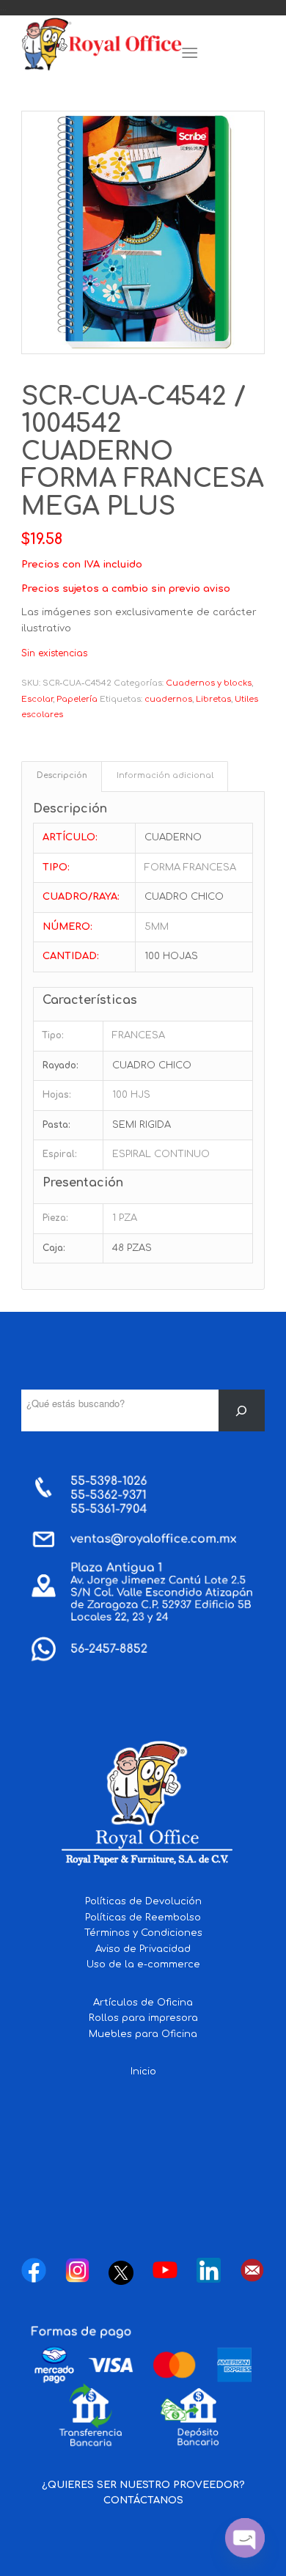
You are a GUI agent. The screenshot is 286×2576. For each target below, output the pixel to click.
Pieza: (55, 1218)
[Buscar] (242, 1410)
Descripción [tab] (62, 776)
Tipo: (53, 1035)
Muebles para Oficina (143, 2034)
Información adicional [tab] (165, 776)
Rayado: (60, 1065)
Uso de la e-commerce (143, 1964)
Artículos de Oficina (143, 2003)
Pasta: (56, 1125)
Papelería (77, 699)
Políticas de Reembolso (143, 1918)
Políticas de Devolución (143, 1901)
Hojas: (57, 1095)
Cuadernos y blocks (209, 683)
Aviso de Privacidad (143, 1949)
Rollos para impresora (143, 2018)
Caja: (54, 1248)
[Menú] (190, 54)
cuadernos (168, 699)
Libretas (213, 699)
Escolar (37, 699)
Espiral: (60, 1154)
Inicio (143, 2072)
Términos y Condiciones (143, 1933)
